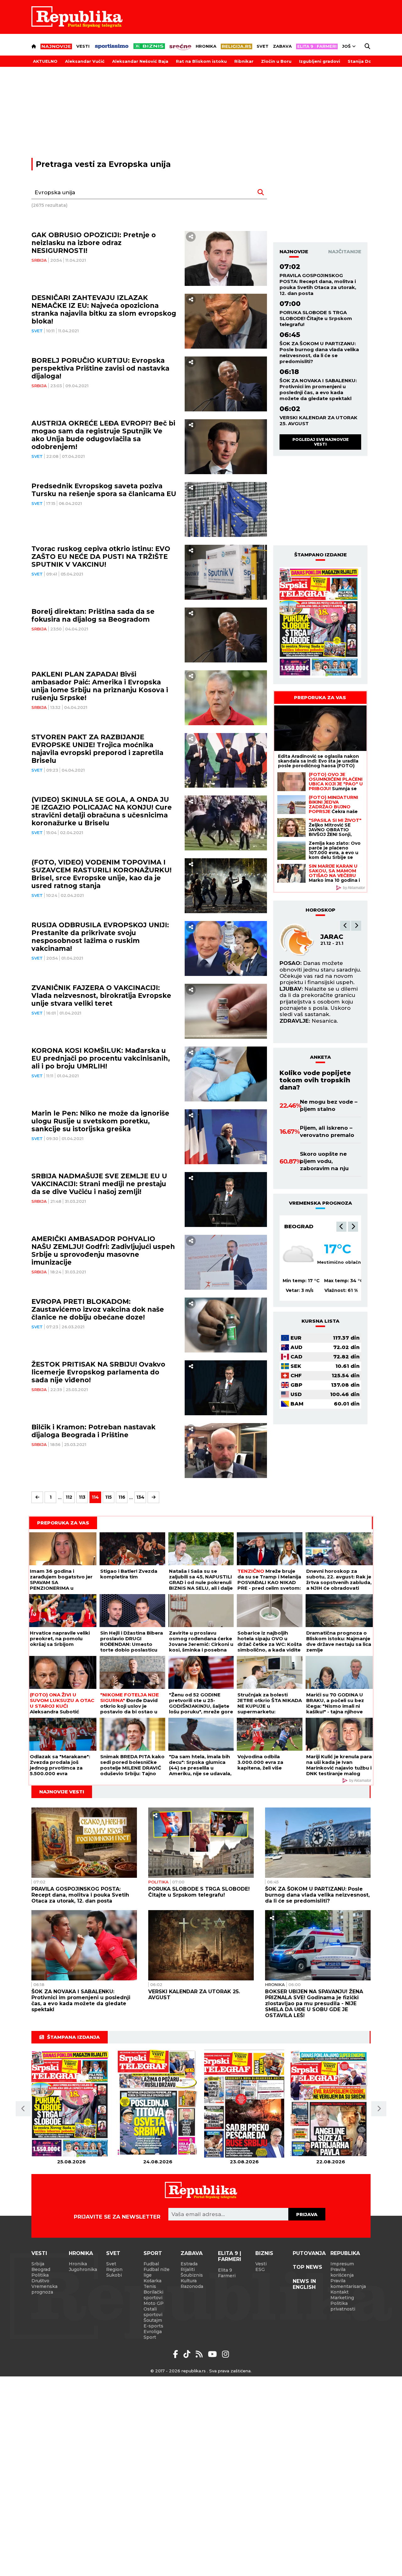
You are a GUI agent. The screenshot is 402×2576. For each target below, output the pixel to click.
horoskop (321, 910)
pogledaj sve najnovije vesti (321, 442)
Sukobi (114, 2275)
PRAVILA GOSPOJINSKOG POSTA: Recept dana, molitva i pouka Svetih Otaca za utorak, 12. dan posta (318, 284)
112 (69, 1497)
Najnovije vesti (62, 1792)
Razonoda (192, 2286)
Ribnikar (244, 61)
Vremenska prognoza (44, 2289)
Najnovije (294, 252)
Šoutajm (153, 2320)
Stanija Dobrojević (369, 61)
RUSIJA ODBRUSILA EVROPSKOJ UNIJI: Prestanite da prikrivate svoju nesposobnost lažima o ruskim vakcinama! (100, 937)
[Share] (191, 237)
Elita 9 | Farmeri (230, 2256)
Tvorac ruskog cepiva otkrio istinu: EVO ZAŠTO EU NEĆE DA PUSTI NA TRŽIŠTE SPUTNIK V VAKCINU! (101, 557)
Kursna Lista (321, 1321)
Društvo (40, 2281)
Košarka (152, 2281)
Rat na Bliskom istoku (201, 61)
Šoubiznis (192, 2275)
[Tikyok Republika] (188, 2354)
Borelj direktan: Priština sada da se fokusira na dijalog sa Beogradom (93, 615)
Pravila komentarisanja (348, 2284)
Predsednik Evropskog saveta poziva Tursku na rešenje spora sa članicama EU (104, 490)
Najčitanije (345, 252)
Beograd (299, 1226)
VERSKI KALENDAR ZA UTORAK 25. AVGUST (318, 420)
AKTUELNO (45, 61)
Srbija (39, 260)
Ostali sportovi (153, 2312)
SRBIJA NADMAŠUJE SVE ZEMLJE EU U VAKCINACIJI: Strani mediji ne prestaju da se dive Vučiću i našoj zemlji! (99, 1184)
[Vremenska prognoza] (298, 1255)
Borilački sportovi (153, 2295)
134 (140, 1497)
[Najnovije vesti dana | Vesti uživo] (149, 46)
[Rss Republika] (200, 2354)
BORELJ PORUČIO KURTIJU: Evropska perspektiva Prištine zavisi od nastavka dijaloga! (100, 368)
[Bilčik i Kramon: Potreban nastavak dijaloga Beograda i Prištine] (226, 1451)
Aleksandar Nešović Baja (140, 61)
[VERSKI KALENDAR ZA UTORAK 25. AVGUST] (201, 1945)
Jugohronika (83, 2269)
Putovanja (309, 2253)
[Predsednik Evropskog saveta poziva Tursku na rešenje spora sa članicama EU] (226, 509)
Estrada (189, 2264)
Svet (263, 46)
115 (109, 1497)
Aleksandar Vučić (85, 61)
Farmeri (227, 2276)
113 (82, 1497)
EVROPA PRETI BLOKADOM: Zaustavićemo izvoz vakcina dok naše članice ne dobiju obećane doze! (98, 1309)
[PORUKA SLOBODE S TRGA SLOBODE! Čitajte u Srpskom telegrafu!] (201, 1843)
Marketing (342, 2298)
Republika (345, 2253)
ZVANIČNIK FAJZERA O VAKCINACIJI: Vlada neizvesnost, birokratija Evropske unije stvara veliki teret (101, 996)
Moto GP (154, 2303)
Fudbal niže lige (157, 2272)
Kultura (189, 2281)
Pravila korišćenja (342, 2272)
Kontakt (340, 2292)
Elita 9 (225, 2270)
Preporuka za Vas (320, 697)
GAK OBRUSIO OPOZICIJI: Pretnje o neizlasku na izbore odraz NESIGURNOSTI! (94, 243)
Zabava (282, 46)
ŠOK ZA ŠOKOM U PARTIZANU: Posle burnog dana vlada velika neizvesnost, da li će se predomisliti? (319, 352)
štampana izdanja (73, 2037)
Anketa (321, 1057)
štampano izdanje (321, 555)
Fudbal (151, 2264)
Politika (158, 1882)
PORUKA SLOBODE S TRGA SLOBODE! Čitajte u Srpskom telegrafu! (316, 318)
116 (122, 1497)
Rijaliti (188, 2269)
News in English (304, 2284)
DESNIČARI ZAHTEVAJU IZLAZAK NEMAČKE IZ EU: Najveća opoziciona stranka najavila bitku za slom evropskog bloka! (104, 309)
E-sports (153, 2326)
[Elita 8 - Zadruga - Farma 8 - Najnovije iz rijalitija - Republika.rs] (317, 46)
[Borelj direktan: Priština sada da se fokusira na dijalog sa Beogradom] (226, 635)
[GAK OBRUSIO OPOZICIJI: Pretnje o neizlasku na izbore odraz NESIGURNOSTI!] (226, 258)
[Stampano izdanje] (320, 623)
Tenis (150, 2286)
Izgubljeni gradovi (320, 61)
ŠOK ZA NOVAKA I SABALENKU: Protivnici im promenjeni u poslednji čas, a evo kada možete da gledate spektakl (318, 389)
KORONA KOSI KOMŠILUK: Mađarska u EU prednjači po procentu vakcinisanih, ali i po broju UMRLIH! (101, 1058)
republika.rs (194, 2371)
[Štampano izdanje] (71, 2104)
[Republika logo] (77, 17)
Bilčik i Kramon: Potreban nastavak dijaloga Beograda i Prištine (93, 1431)
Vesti (83, 46)
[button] (345, 926)
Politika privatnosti (343, 2306)
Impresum (342, 2264)
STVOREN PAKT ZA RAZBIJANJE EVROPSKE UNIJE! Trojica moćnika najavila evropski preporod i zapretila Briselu (97, 749)
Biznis (264, 2253)
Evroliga (153, 2332)
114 (95, 1497)
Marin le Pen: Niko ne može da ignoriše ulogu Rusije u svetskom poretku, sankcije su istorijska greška (100, 1121)
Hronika (206, 46)
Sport (153, 2253)
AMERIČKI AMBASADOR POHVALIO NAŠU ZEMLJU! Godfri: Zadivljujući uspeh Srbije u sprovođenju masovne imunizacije (103, 1251)
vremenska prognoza (321, 1203)
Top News (307, 2267)
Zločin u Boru (276, 61)
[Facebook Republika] (177, 2354)
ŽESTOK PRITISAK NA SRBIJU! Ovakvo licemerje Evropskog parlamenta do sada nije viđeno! (98, 1372)
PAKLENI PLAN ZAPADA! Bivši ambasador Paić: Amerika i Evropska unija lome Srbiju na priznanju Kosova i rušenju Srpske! (100, 686)
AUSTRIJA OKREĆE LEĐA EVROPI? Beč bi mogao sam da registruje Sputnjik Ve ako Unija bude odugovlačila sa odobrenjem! (103, 435)
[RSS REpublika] (213, 2354)
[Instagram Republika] (225, 2354)
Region (114, 2269)
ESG (260, 2269)
